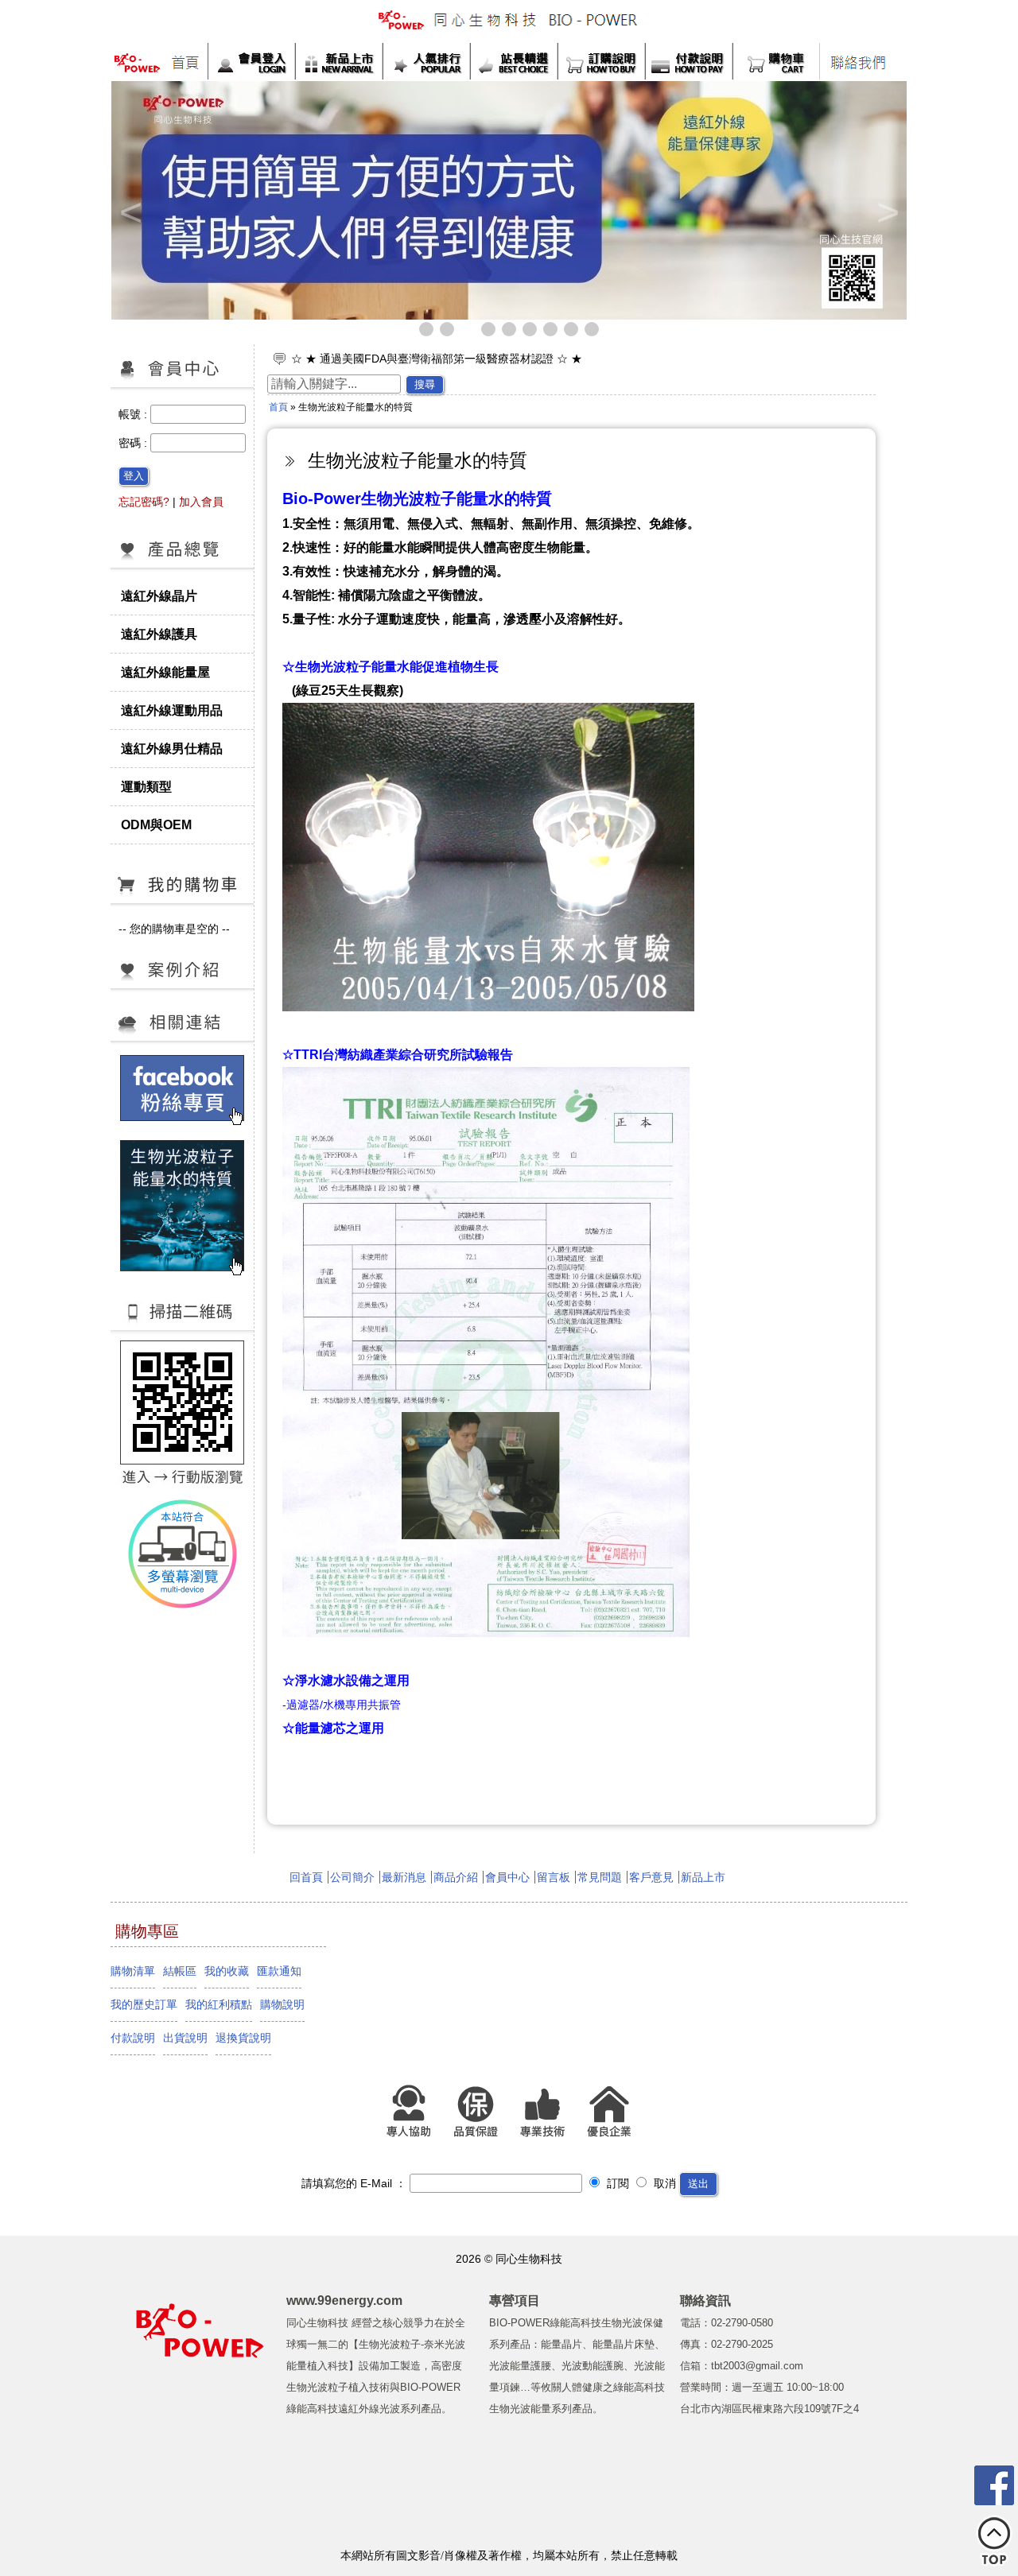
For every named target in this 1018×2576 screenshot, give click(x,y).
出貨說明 (185, 2038)
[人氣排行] (426, 61)
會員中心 (507, 1877)
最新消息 (404, 1877)
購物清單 (133, 1971)
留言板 (554, 1877)
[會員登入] (251, 61)
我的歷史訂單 (144, 2004)
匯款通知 (279, 1971)
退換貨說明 (243, 2038)
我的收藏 (227, 1971)
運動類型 (146, 786)
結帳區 (180, 1971)
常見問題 (600, 1877)
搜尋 (425, 384)
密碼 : (134, 443)
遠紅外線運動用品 (172, 710)
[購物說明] (601, 61)
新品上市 (703, 1877)
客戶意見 (651, 1877)
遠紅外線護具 (159, 634)
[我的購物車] (776, 61)
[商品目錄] (182, 568)
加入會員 (201, 502)
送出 (698, 2184)
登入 (134, 476)
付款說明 (133, 2038)
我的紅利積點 (219, 2004)
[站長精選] (514, 61)
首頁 (278, 407)
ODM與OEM (156, 824)
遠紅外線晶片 (159, 596)
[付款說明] (689, 61)
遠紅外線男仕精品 (172, 748)
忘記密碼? (144, 502)
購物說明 (282, 2004)
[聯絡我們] (858, 62)
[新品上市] (339, 61)
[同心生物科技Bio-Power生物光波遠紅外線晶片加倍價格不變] (600, 200)
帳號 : (134, 414)
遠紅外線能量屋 (165, 672)
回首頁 (306, 1877)
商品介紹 (456, 1877)
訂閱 (616, 2183)
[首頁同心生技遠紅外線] (160, 62)
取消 (663, 2183)
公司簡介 (352, 1877)
